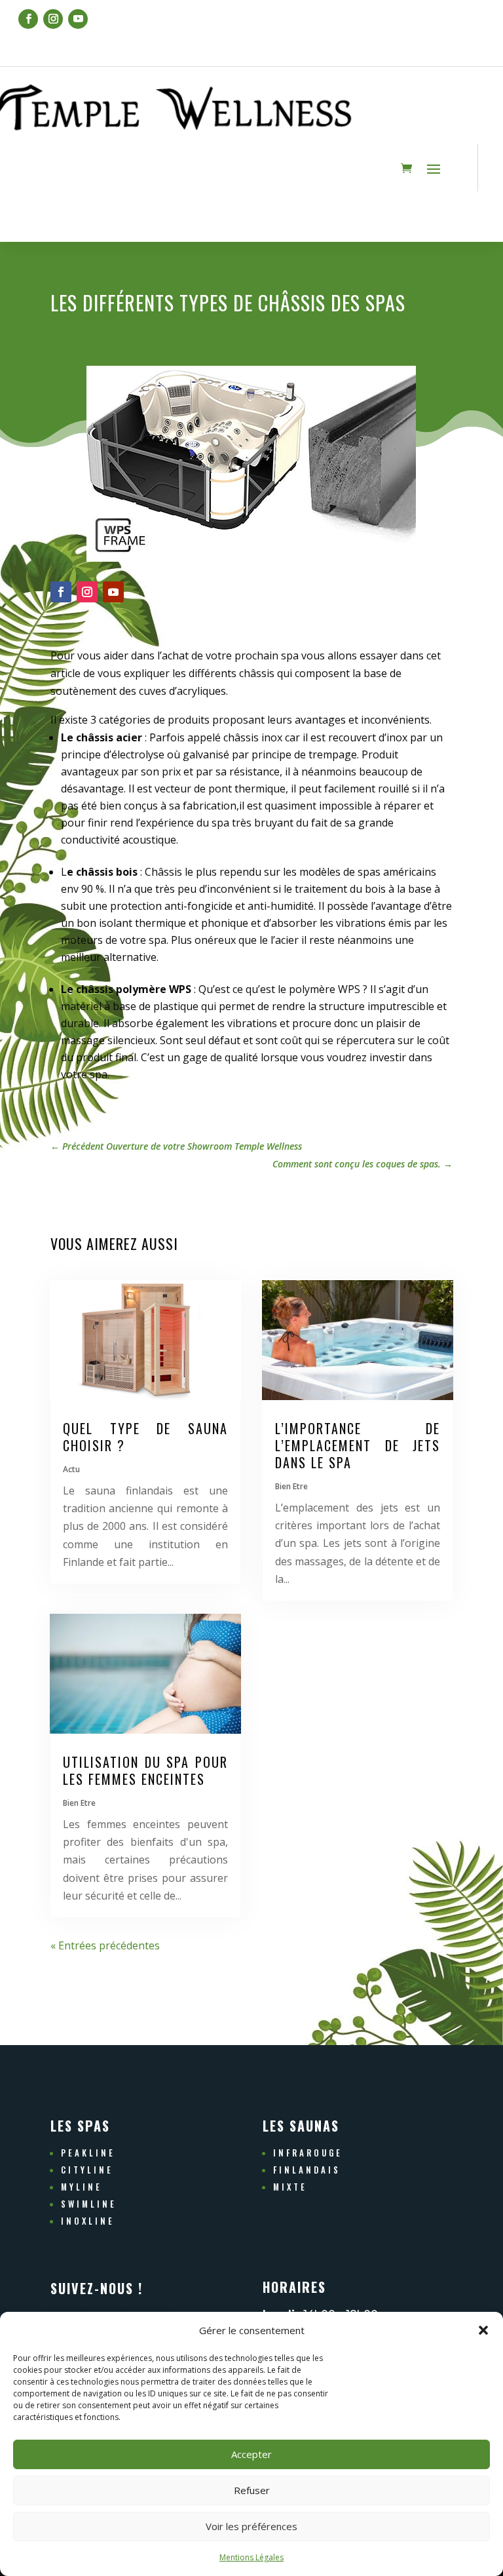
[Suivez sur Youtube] (78, 19)
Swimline (89, 2204)
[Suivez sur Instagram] (53, 19)
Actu (71, 1469)
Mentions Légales (251, 2557)
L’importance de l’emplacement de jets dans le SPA (358, 1445)
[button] (483, 2330)
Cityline (87, 2170)
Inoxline (88, 2221)
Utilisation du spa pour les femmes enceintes (145, 1770)
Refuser (252, 2490)
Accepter (251, 2454)
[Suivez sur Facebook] (28, 19)
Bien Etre (79, 1803)
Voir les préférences (251, 2526)
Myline (82, 2187)
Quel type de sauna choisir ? (145, 1437)
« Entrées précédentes (105, 1945)
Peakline (88, 2153)
